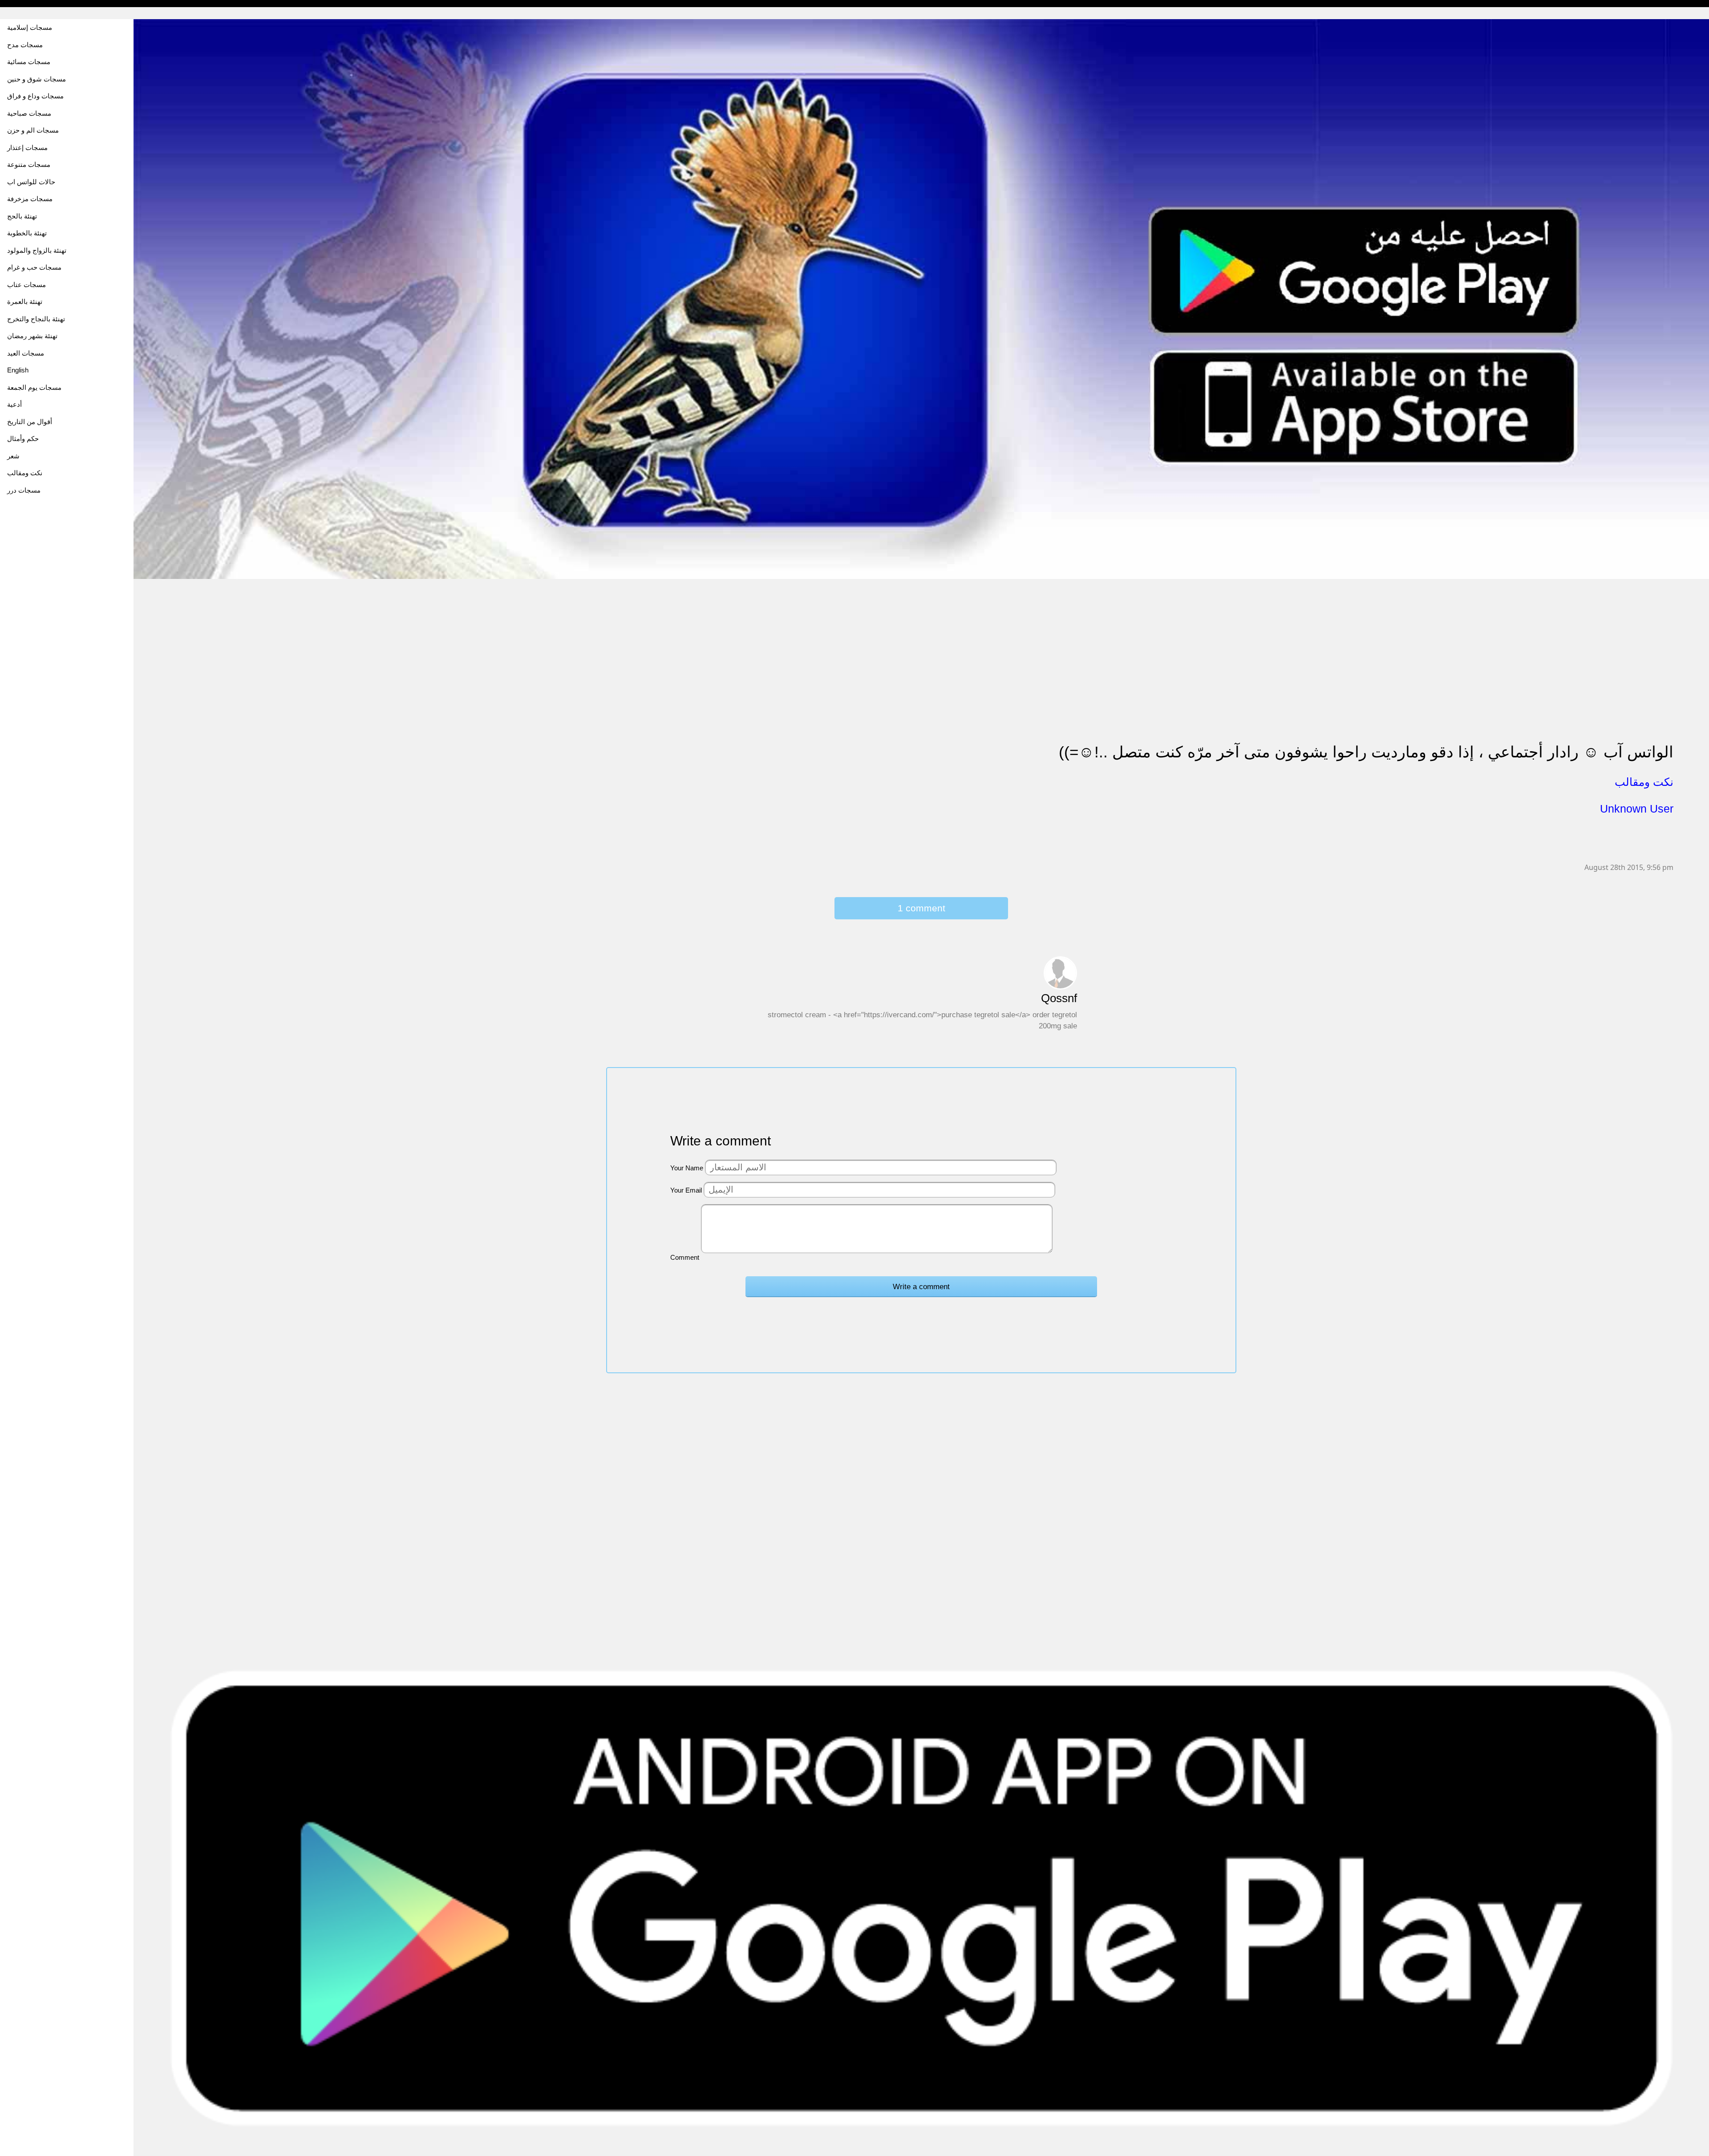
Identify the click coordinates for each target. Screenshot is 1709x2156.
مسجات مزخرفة (30, 199)
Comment (685, 1257)
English (18, 370)
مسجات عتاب (26, 285)
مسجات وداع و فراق (35, 96)
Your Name (687, 1168)
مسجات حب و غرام (34, 267)
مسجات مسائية (29, 62)
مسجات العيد (26, 353)
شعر (13, 456)
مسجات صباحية (29, 113)
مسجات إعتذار (27, 148)
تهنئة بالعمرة (25, 301)
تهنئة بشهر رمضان (32, 336)
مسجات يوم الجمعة (34, 387)
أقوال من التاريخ (30, 422)
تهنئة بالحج (22, 216)
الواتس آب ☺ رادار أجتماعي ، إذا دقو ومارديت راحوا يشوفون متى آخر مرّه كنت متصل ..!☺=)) (1366, 752)
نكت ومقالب (25, 473)
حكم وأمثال (23, 439)
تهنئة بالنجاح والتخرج (36, 319)
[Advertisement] (401, 642)
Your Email (686, 1190)
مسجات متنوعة (29, 164)
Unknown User (1637, 809)
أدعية (14, 404)
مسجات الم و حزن (33, 130)
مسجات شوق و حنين (36, 79)
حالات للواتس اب (31, 182)
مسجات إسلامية (30, 27)
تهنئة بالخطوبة (27, 233)
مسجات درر (24, 490)
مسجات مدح (25, 45)
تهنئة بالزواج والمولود (37, 250)
